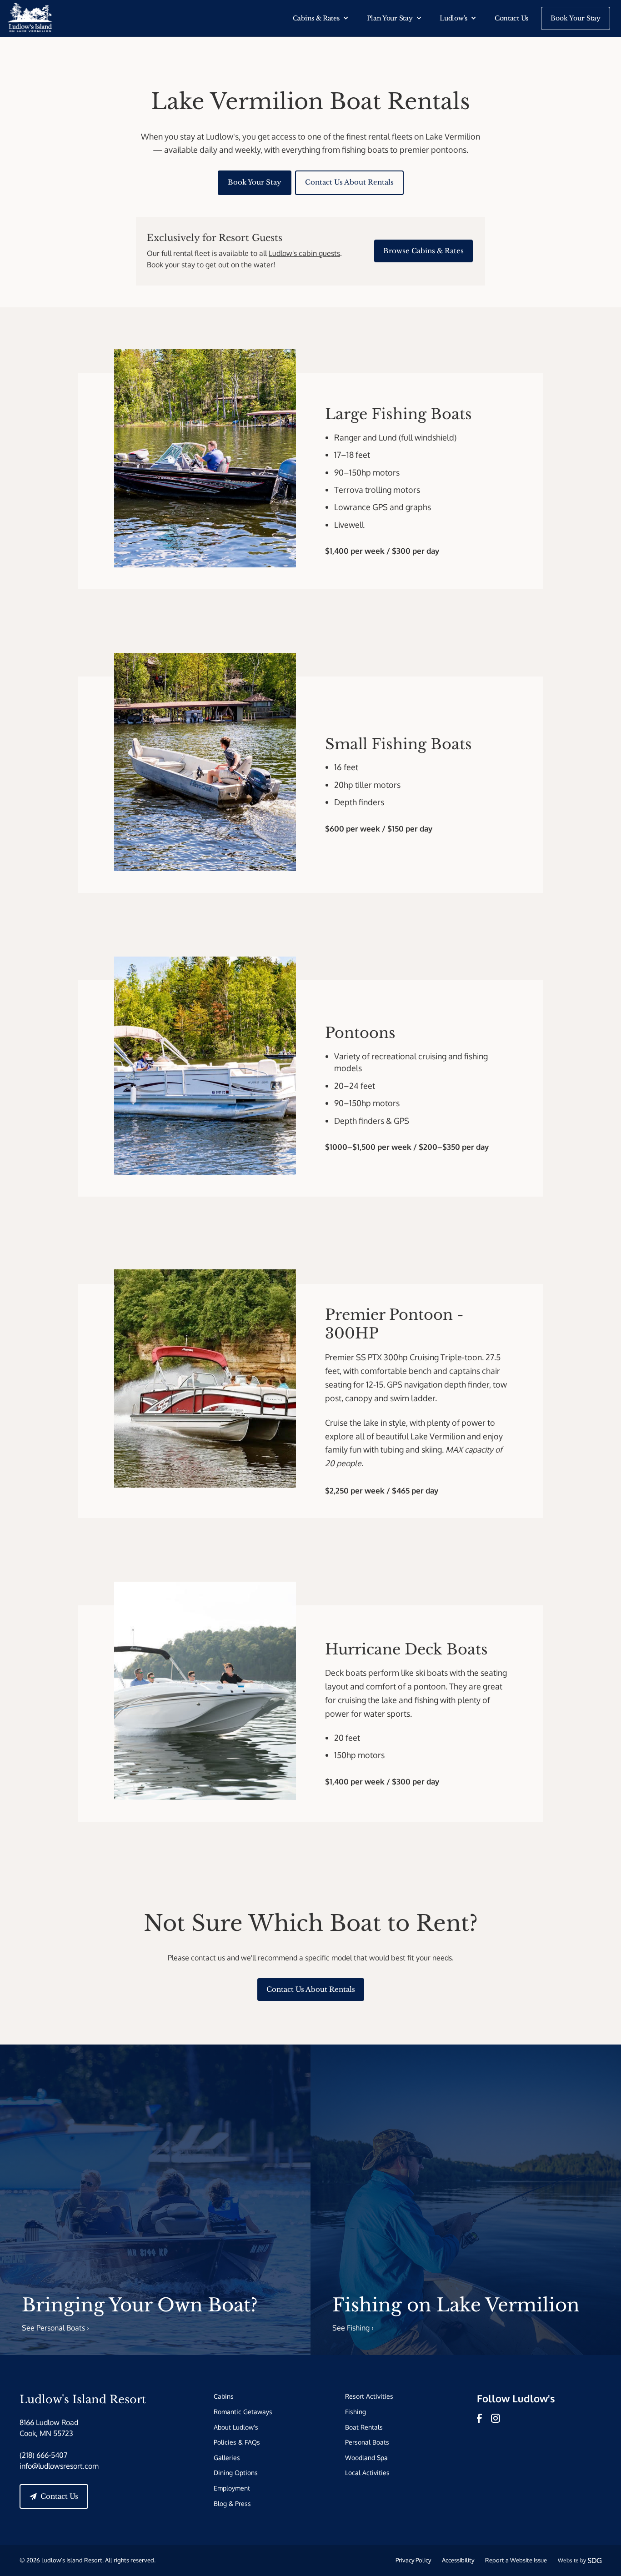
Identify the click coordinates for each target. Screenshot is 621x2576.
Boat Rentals (364, 2427)
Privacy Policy (413, 2560)
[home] (30, 18)
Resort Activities (369, 2396)
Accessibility (458, 2560)
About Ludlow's (236, 2427)
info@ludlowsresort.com (59, 2466)
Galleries (227, 2457)
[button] (321, 18)
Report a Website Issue (516, 2560)
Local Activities (367, 2472)
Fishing (356, 2411)
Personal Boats (367, 2442)
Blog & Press (232, 2503)
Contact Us (511, 18)
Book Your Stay (576, 18)
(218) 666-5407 (43, 2455)
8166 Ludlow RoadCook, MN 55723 (49, 2428)
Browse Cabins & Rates (423, 251)
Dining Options (236, 2472)
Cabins (224, 2396)
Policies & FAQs (237, 2442)
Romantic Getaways (243, 2411)
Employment (232, 2488)
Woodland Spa (366, 2457)
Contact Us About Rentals (349, 182)
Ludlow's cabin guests (304, 253)
